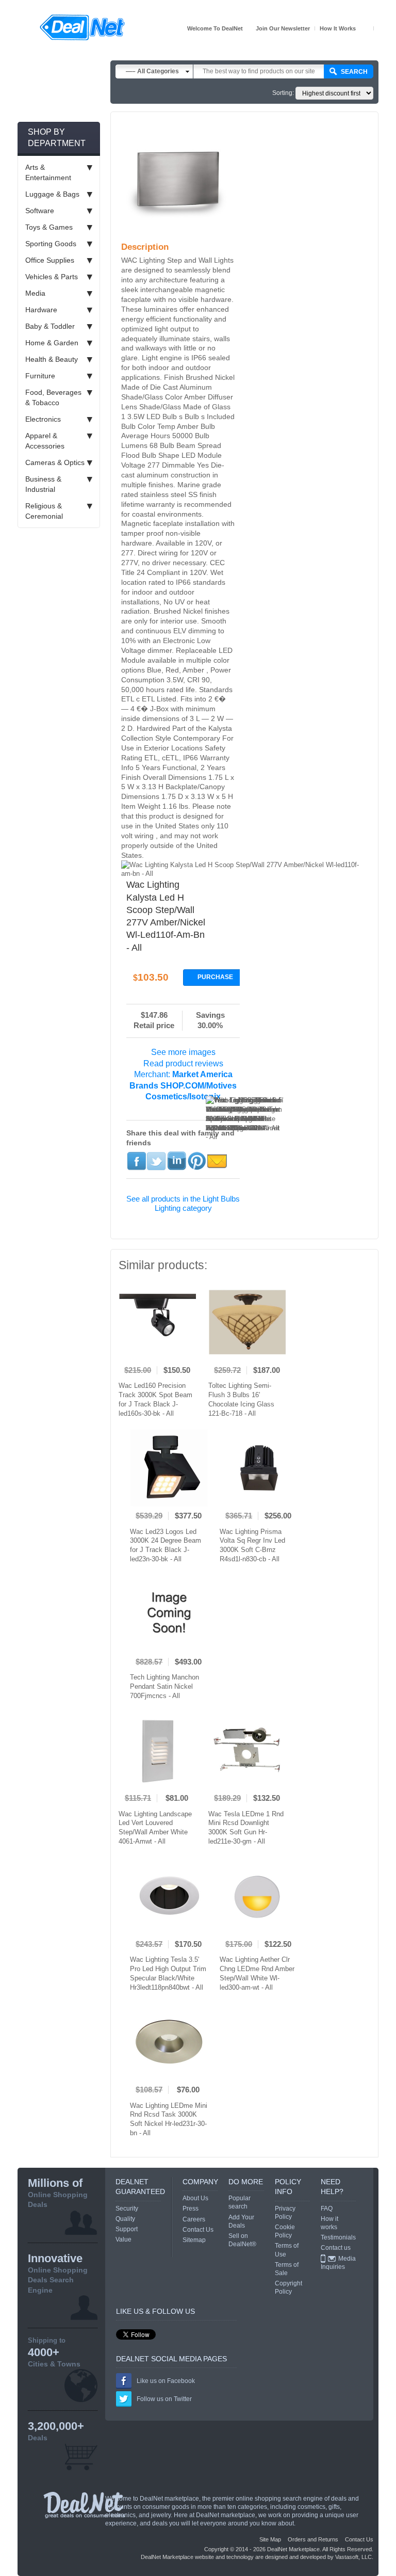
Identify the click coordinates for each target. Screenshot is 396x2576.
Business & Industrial (43, 484)
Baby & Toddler (50, 326)
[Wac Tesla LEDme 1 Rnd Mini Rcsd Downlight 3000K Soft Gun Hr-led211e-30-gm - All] (247, 1750)
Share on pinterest (197, 1161)
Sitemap (194, 2240)
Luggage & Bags (52, 194)
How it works (338, 28)
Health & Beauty (52, 359)
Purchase (215, 977)
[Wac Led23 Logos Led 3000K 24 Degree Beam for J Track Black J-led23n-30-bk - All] (169, 1468)
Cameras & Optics (55, 462)
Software (40, 211)
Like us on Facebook (166, 2381)
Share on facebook (136, 1161)
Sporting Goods (51, 244)
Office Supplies (50, 260)
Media (35, 293)
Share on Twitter (156, 1161)
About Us (195, 2198)
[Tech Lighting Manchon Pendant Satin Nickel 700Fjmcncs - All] (169, 1614)
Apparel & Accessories (45, 441)
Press (191, 2209)
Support (127, 2229)
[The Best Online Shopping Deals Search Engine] (82, 27)
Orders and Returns (313, 2539)
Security (127, 2209)
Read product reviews (183, 1063)
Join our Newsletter (283, 28)
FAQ (327, 2209)
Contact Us (198, 2230)
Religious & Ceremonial (44, 511)
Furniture (40, 376)
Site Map (270, 2539)
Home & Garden (52, 343)
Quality (125, 2219)
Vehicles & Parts (52, 277)
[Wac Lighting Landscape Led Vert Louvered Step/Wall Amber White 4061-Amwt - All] (157, 1750)
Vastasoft (347, 2557)
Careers (194, 2219)
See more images (183, 1052)
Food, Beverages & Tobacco (53, 397)
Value (123, 2239)
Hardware (41, 310)
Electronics (43, 419)
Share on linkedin (177, 1161)
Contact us (336, 2248)
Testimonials (338, 2237)
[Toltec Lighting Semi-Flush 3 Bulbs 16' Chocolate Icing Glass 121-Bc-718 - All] (247, 1322)
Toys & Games (49, 227)
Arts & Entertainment (48, 172)
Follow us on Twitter (164, 2399)
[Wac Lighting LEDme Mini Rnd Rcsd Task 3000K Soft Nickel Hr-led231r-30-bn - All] (169, 2042)
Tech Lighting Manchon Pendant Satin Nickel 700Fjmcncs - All (164, 1686)
